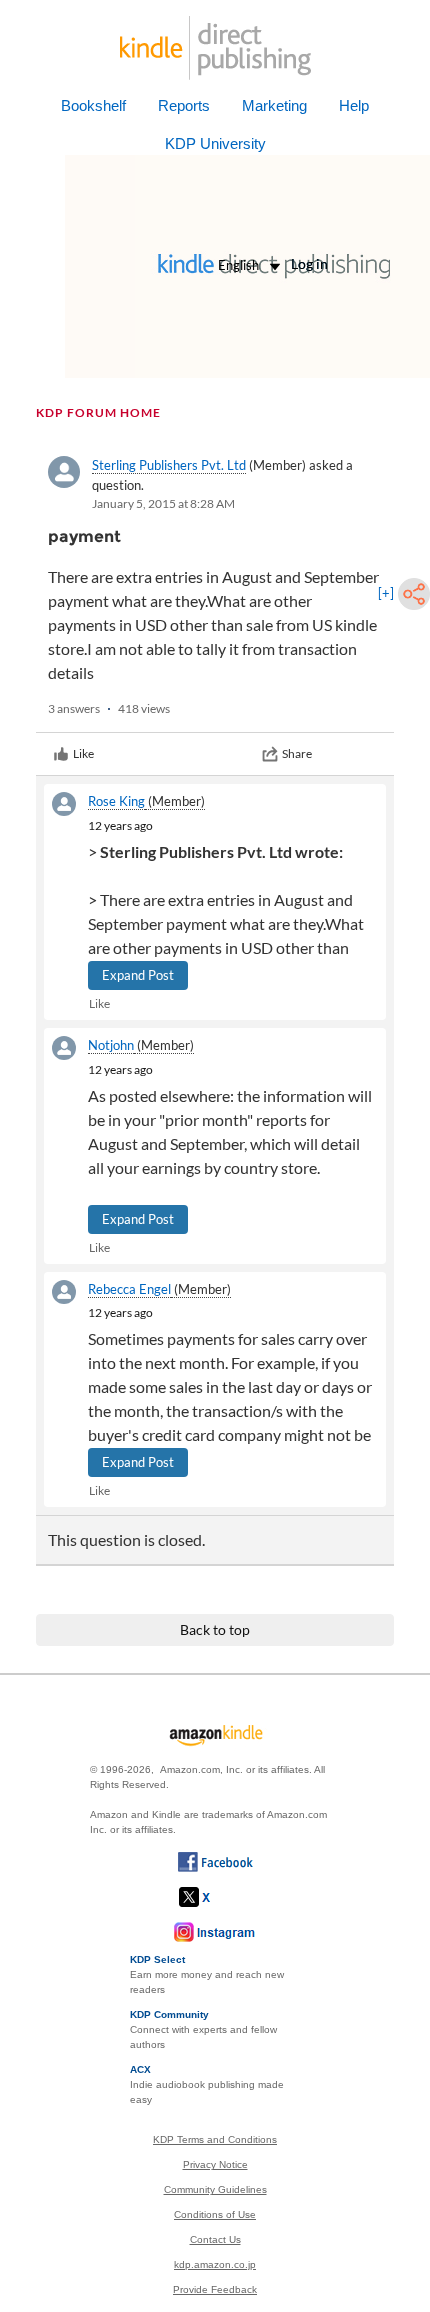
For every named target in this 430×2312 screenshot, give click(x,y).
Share (297, 753)
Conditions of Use (215, 2214)
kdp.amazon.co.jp (215, 2264)
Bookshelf (93, 105)
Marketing (274, 105)
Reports (184, 105)
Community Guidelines (215, 2189)
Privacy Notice (215, 2164)
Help (354, 105)
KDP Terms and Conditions (215, 2139)
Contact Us (215, 2239)
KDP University (215, 143)
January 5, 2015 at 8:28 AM (163, 503)
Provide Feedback (215, 2289)
